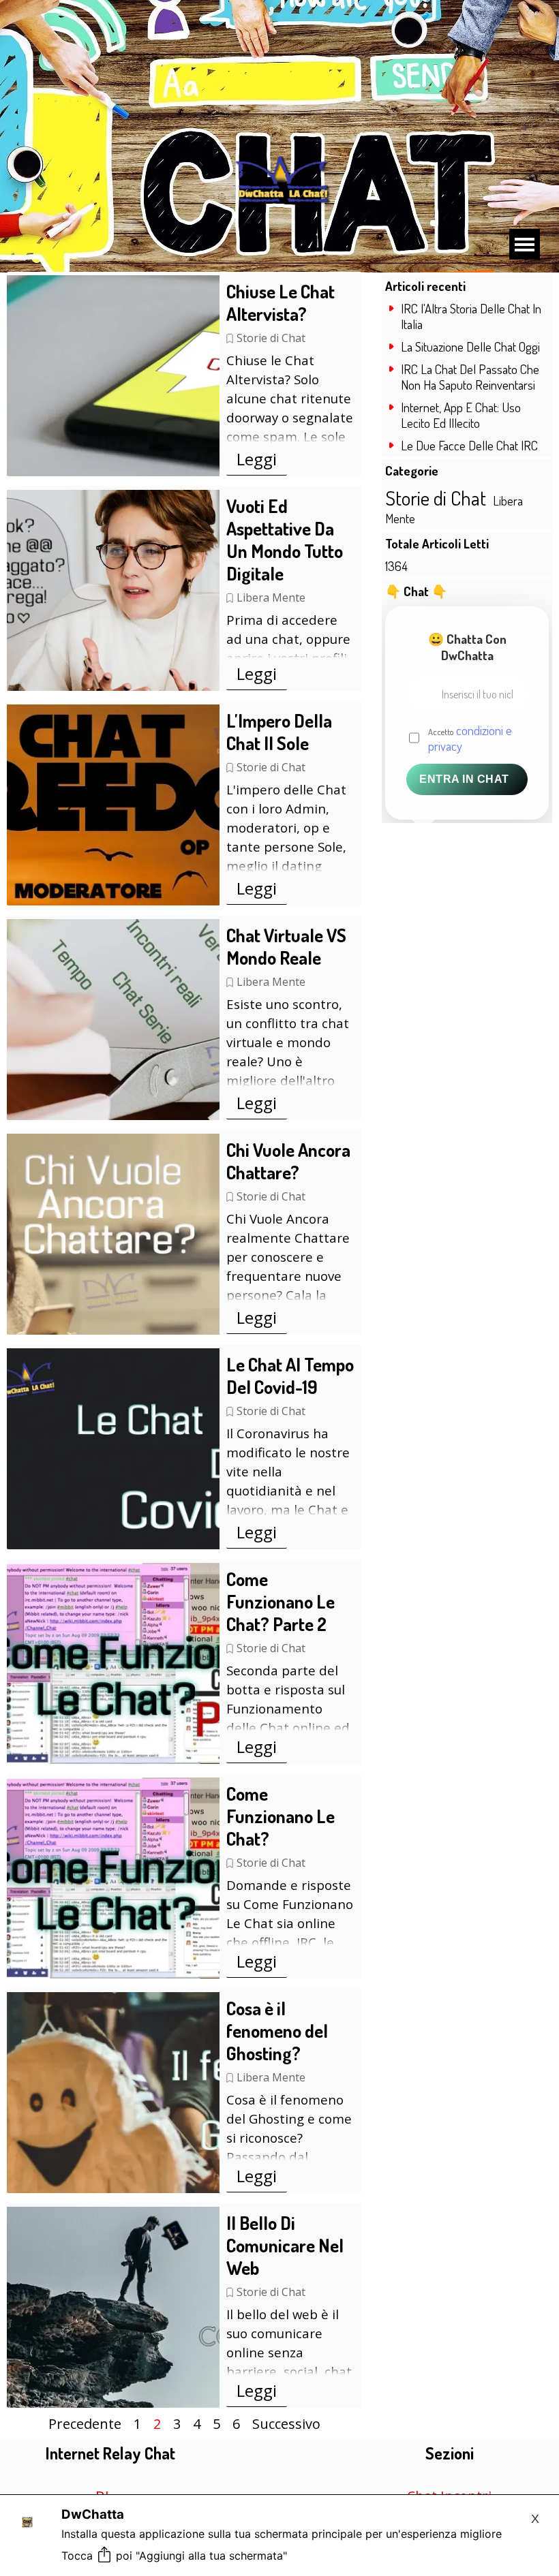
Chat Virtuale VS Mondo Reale (286, 946)
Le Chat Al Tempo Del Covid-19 (290, 1376)
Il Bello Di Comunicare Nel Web (285, 2245)
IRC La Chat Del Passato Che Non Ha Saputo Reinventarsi (470, 377)
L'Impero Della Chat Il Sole (279, 732)
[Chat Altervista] (113, 376)
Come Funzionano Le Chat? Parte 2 (281, 1601)
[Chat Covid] (113, 1449)
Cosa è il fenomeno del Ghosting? (277, 2031)
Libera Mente (271, 598)
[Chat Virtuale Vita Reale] (113, 1020)
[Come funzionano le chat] (113, 1663)
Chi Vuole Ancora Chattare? (288, 1161)
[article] (184, 374)
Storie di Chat (271, 338)
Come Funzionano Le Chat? (281, 1816)
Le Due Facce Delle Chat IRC (469, 445)
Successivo (286, 2424)
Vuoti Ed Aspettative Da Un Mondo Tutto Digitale (285, 540)
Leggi (257, 459)
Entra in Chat (464, 779)
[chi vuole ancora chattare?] (113, 1234)
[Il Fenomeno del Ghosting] (113, 2093)
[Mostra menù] (525, 244)
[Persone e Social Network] (113, 590)
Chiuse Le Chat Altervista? (281, 302)
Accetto (470, 738)
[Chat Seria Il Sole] (113, 805)
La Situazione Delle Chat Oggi (470, 346)
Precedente (85, 2424)
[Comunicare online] (113, 2307)
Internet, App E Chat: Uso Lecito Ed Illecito (461, 415)
